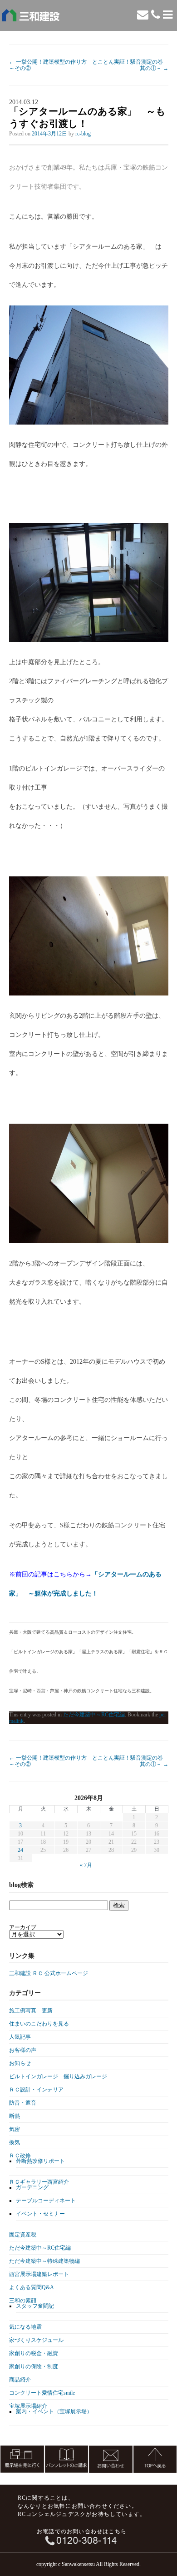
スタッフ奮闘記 (35, 2306)
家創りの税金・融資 (34, 2353)
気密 (15, 2129)
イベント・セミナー (40, 2214)
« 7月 (86, 1865)
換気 (15, 2142)
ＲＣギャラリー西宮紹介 (39, 2182)
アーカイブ (23, 1927)
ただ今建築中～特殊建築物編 (44, 2261)
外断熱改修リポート (40, 2161)
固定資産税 (23, 2235)
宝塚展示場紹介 (28, 2406)
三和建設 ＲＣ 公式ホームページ (49, 1973)
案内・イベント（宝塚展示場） (54, 2411)
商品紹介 (20, 2380)
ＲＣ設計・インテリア (36, 2090)
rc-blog (83, 134)
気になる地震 (25, 2327)
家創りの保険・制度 (34, 2366)
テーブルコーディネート (46, 2201)
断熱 (15, 2116)
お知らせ (20, 2063)
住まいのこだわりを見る (39, 2024)
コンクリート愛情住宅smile (42, 2393)
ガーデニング (32, 2187)
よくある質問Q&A (32, 2287)
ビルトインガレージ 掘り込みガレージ (58, 2076)
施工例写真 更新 (31, 2011)
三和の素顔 (23, 2301)
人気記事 (20, 2037)
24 (20, 1850)
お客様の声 (23, 2050)
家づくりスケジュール (36, 2340)
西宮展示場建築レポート (39, 2274)
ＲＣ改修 (20, 2156)
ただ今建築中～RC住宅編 (94, 1715)
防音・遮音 (23, 2103)
